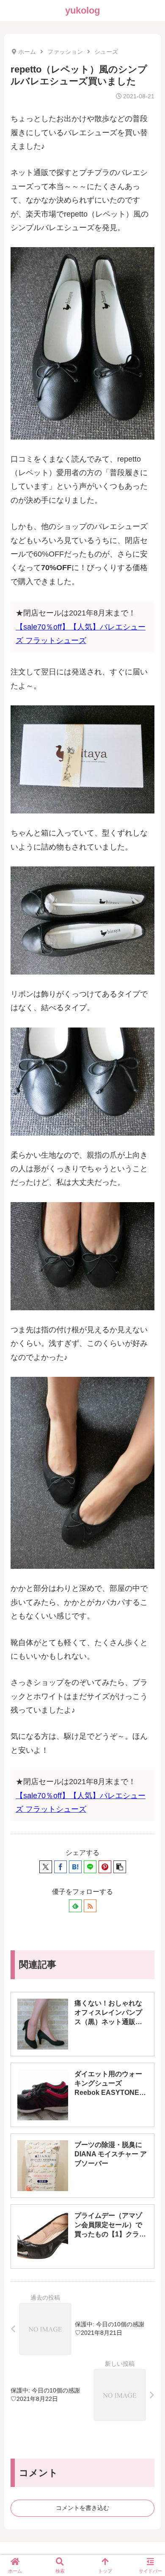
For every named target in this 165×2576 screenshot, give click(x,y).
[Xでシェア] (46, 1867)
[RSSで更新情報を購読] (90, 1906)
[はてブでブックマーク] (75, 1867)
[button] (120, 1867)
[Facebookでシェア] (60, 1867)
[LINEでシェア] (90, 1867)
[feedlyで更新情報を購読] (75, 1906)
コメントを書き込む (82, 2508)
